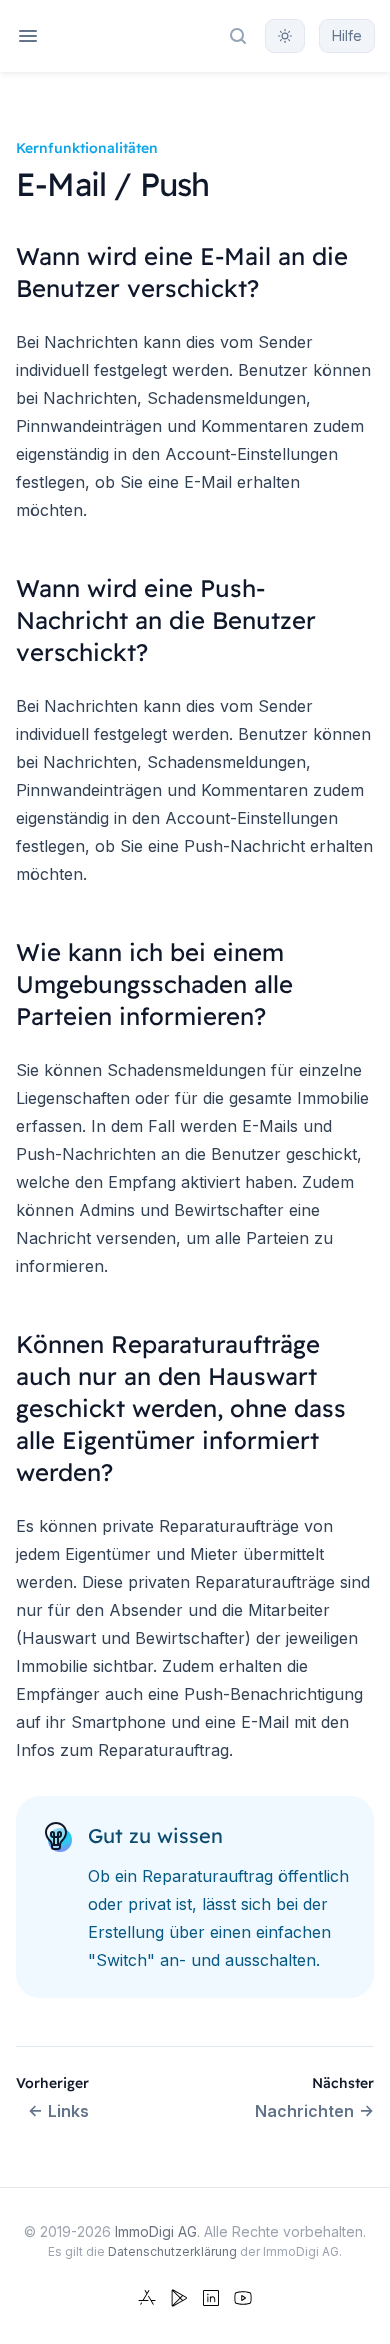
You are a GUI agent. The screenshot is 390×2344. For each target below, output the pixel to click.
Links (68, 2111)
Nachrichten (304, 2111)
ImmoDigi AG (156, 2231)
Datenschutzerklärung (172, 2251)
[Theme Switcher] (285, 36)
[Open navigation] (28, 36)
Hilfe (347, 35)
